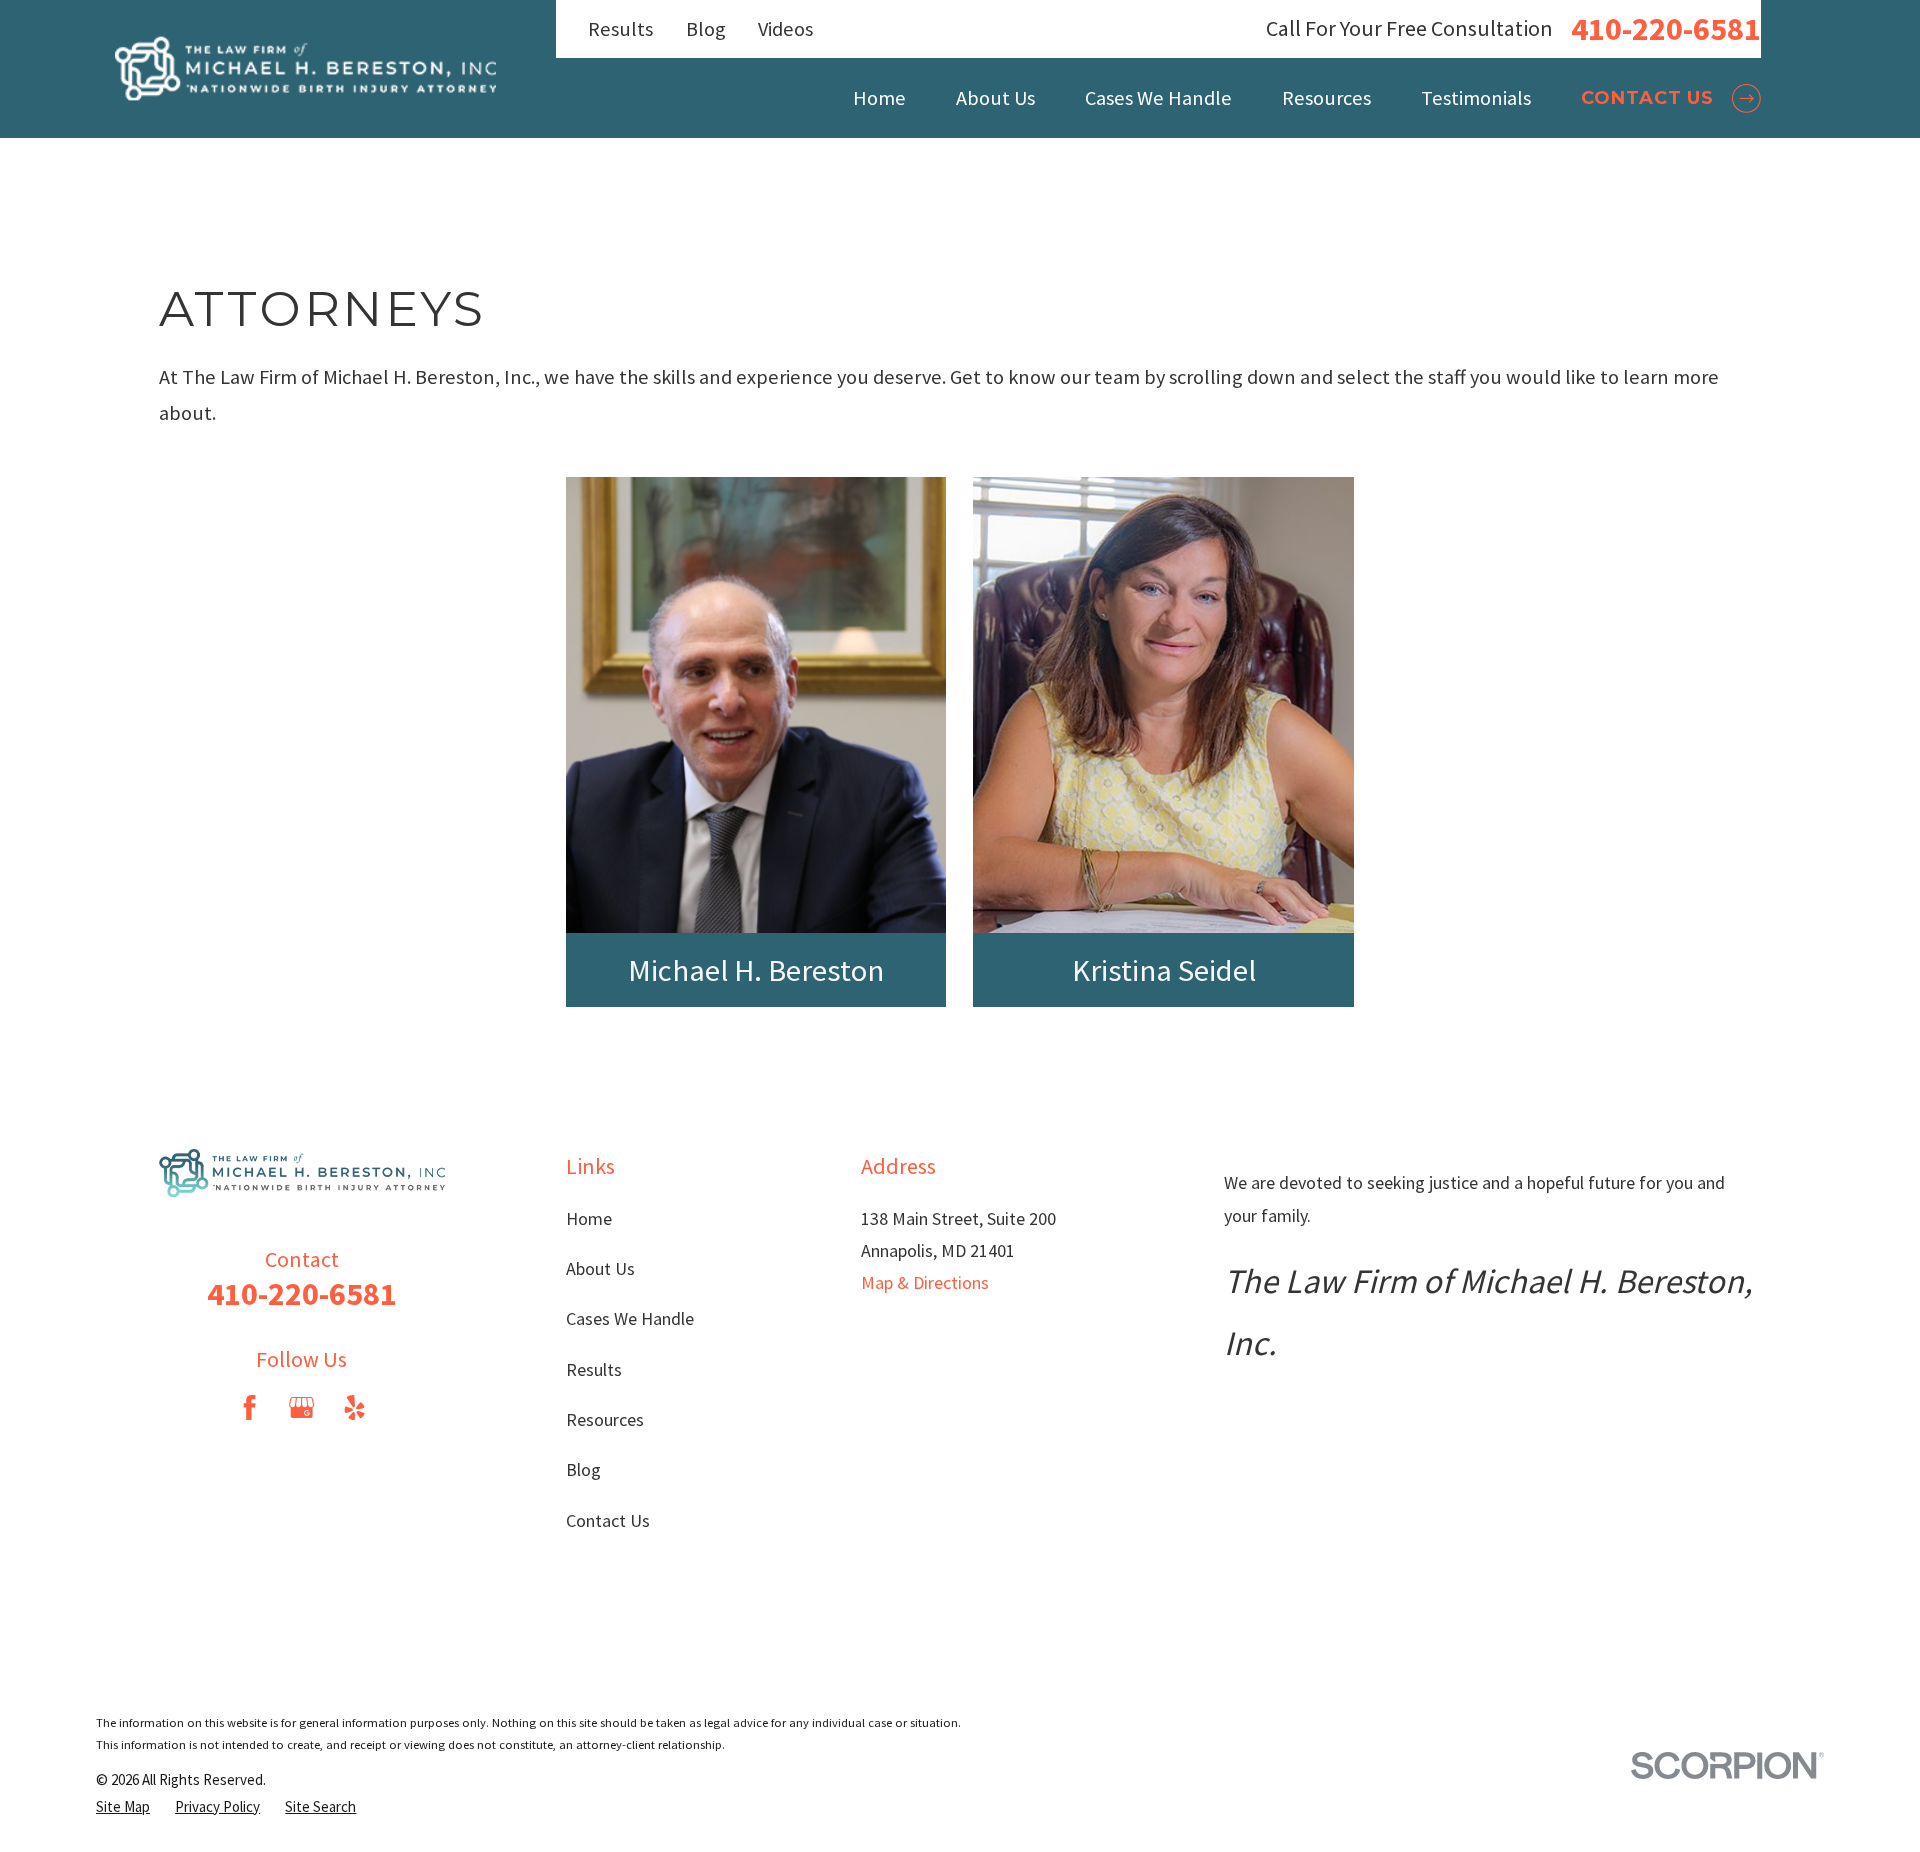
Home (589, 1218)
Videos (785, 29)
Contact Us (608, 1520)
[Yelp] (354, 1407)
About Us (600, 1268)
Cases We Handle (630, 1318)
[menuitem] (123, 1806)
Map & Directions (925, 1282)
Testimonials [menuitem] (1476, 98)
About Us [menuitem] (995, 98)
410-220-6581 (1666, 29)
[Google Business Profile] (301, 1407)
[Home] (305, 69)
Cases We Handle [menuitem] (1158, 98)
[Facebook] (249, 1407)
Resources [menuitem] (1326, 98)
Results (620, 29)
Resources (605, 1419)
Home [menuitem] (879, 98)
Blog (706, 29)
